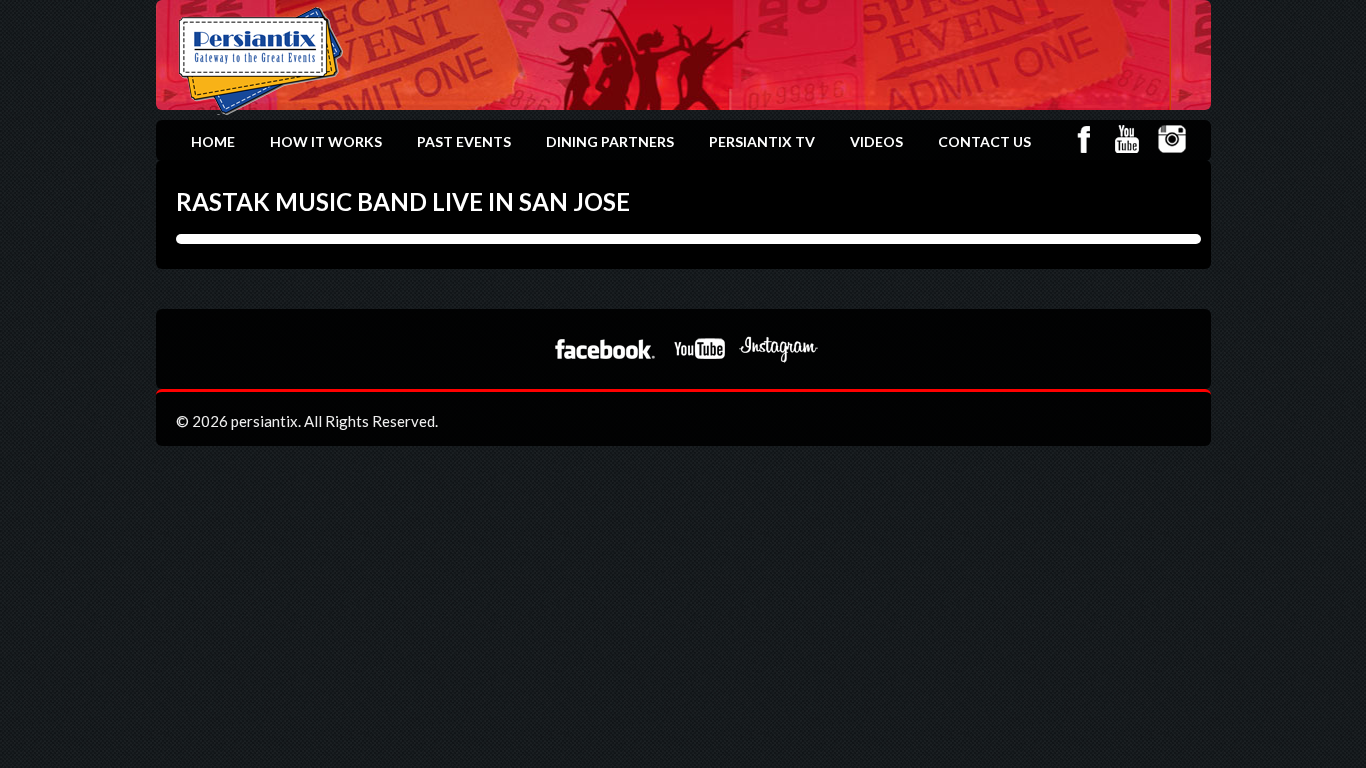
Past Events (464, 141)
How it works (326, 141)
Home (213, 141)
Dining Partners (610, 141)
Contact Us (984, 141)
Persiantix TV (762, 141)
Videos (876, 141)
